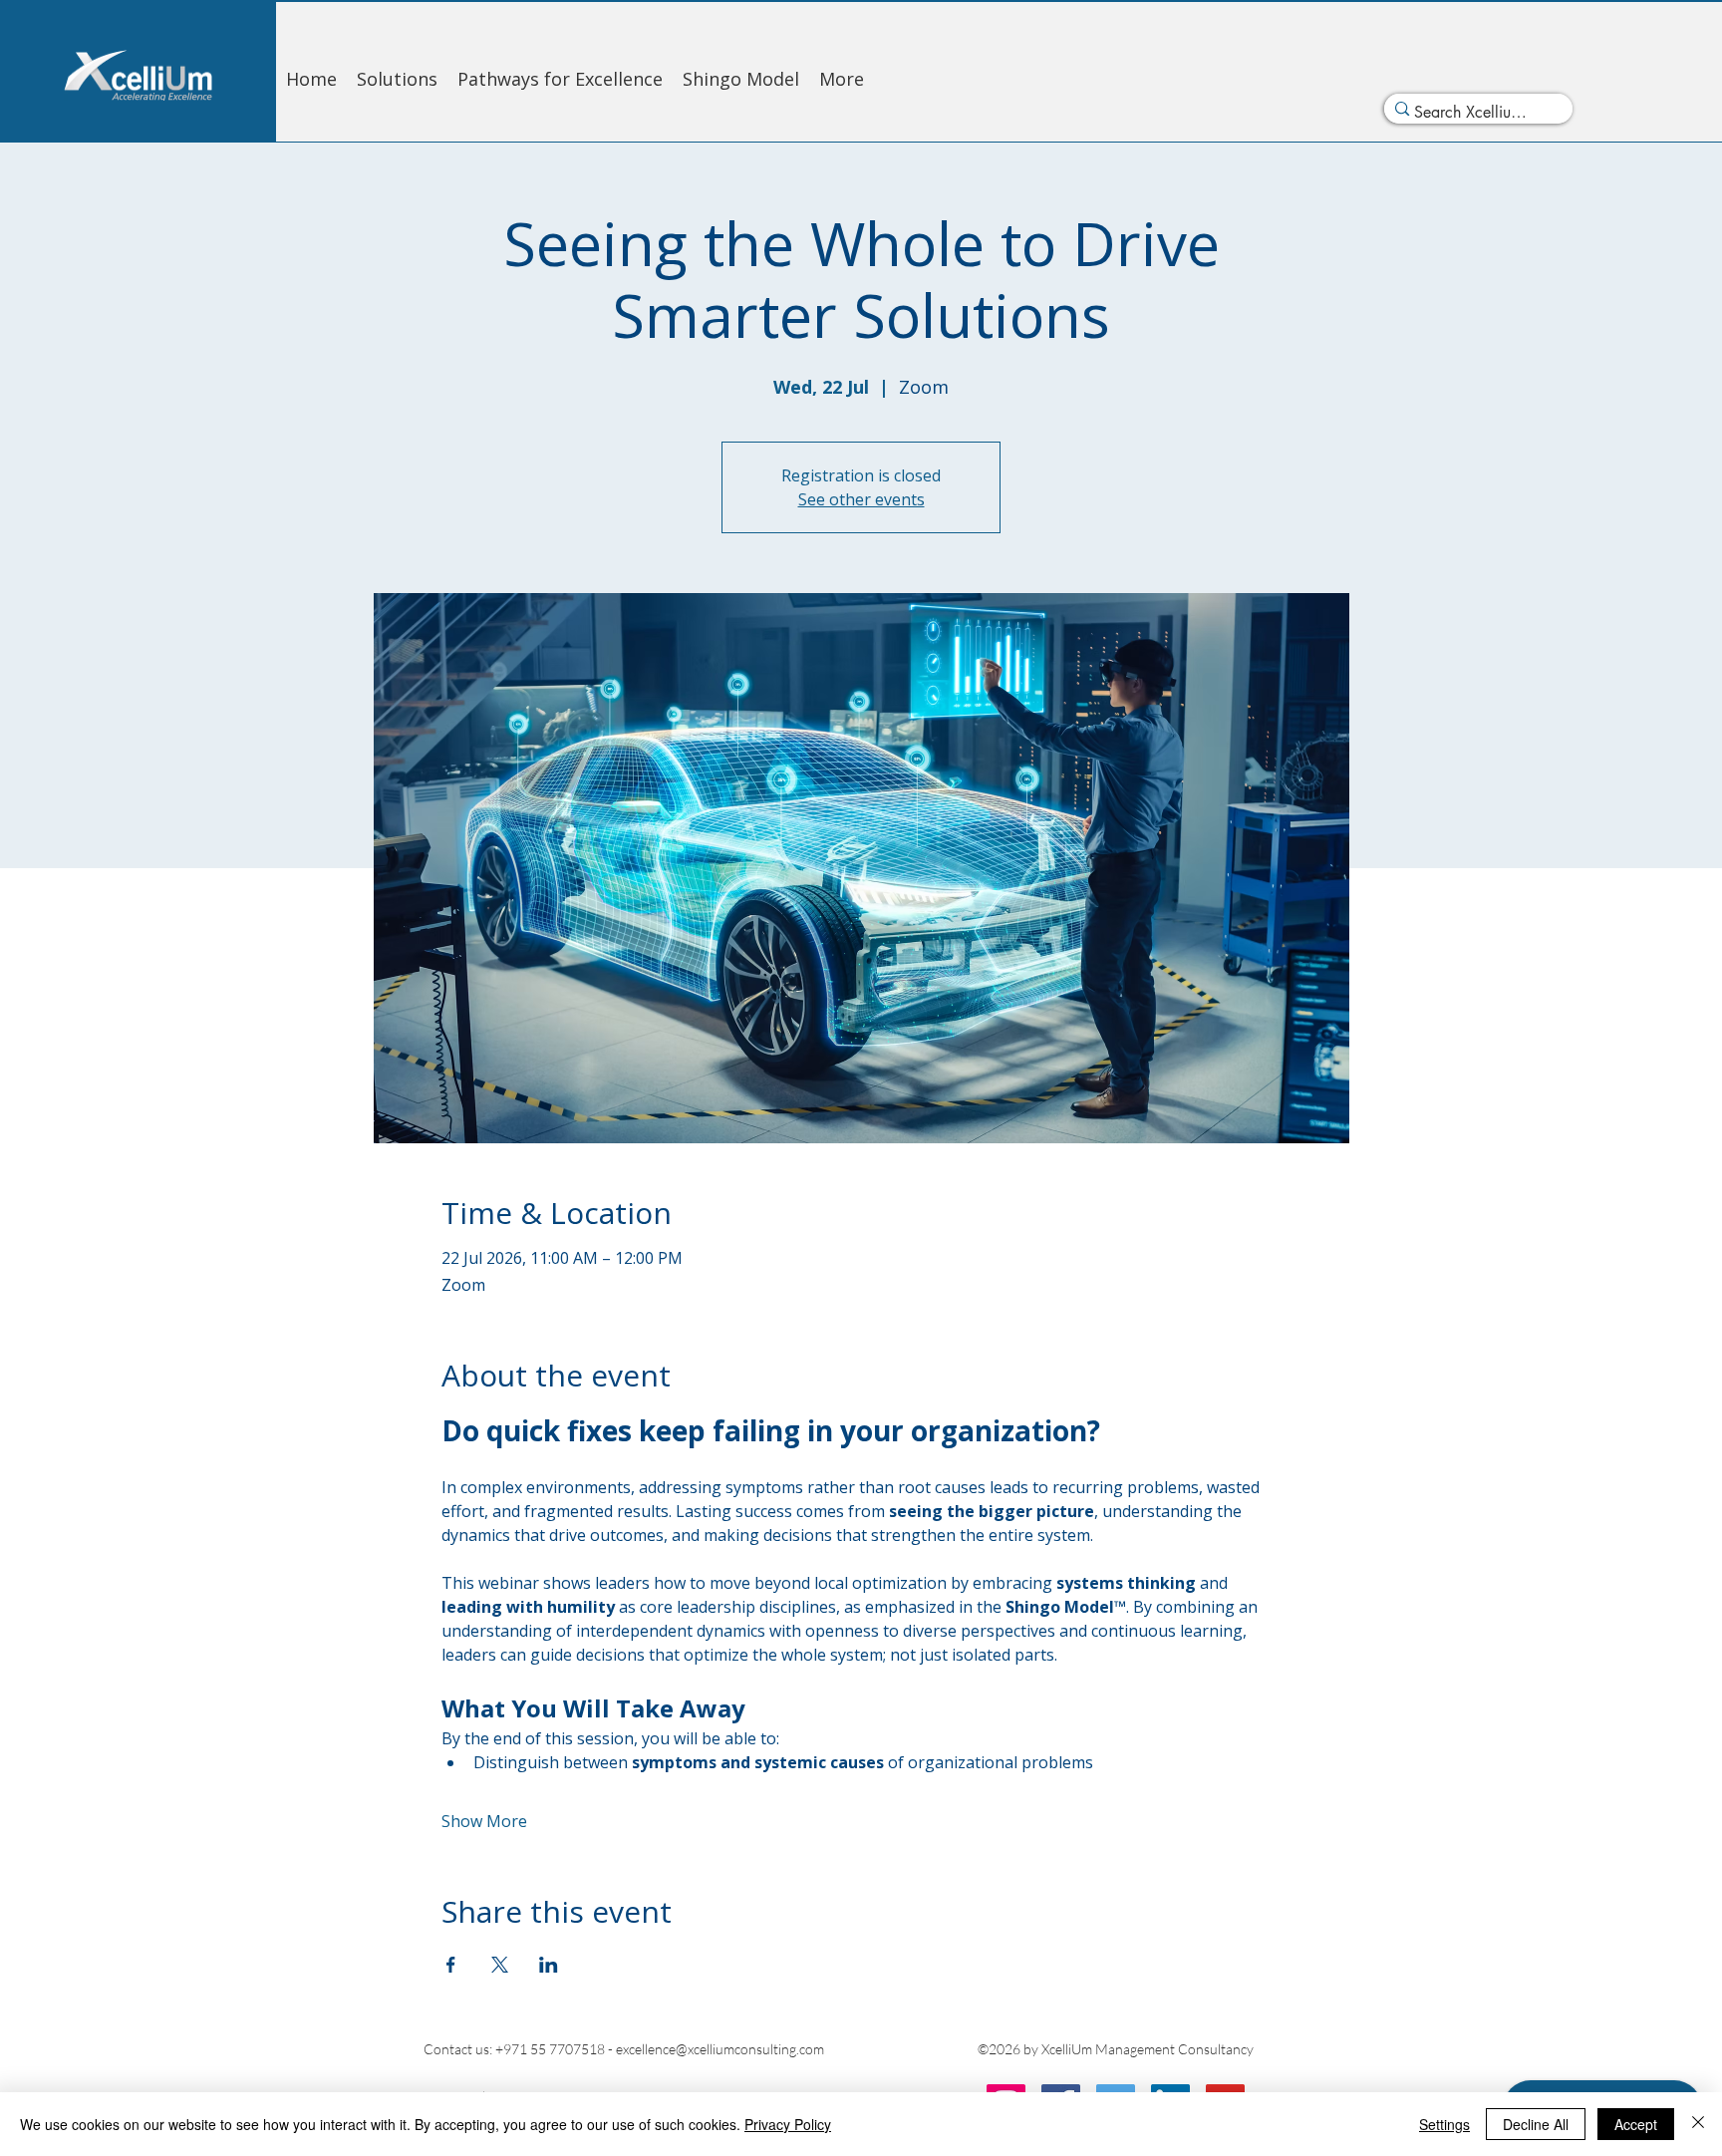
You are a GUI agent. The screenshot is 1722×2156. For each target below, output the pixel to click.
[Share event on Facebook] (451, 1965)
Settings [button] (1444, 2124)
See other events (861, 499)
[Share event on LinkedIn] (549, 1965)
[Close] (1698, 2124)
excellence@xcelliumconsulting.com (720, 2049)
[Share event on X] (500, 1965)
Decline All (1536, 2124)
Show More (484, 1821)
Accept (1636, 2124)
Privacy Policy (788, 2124)
